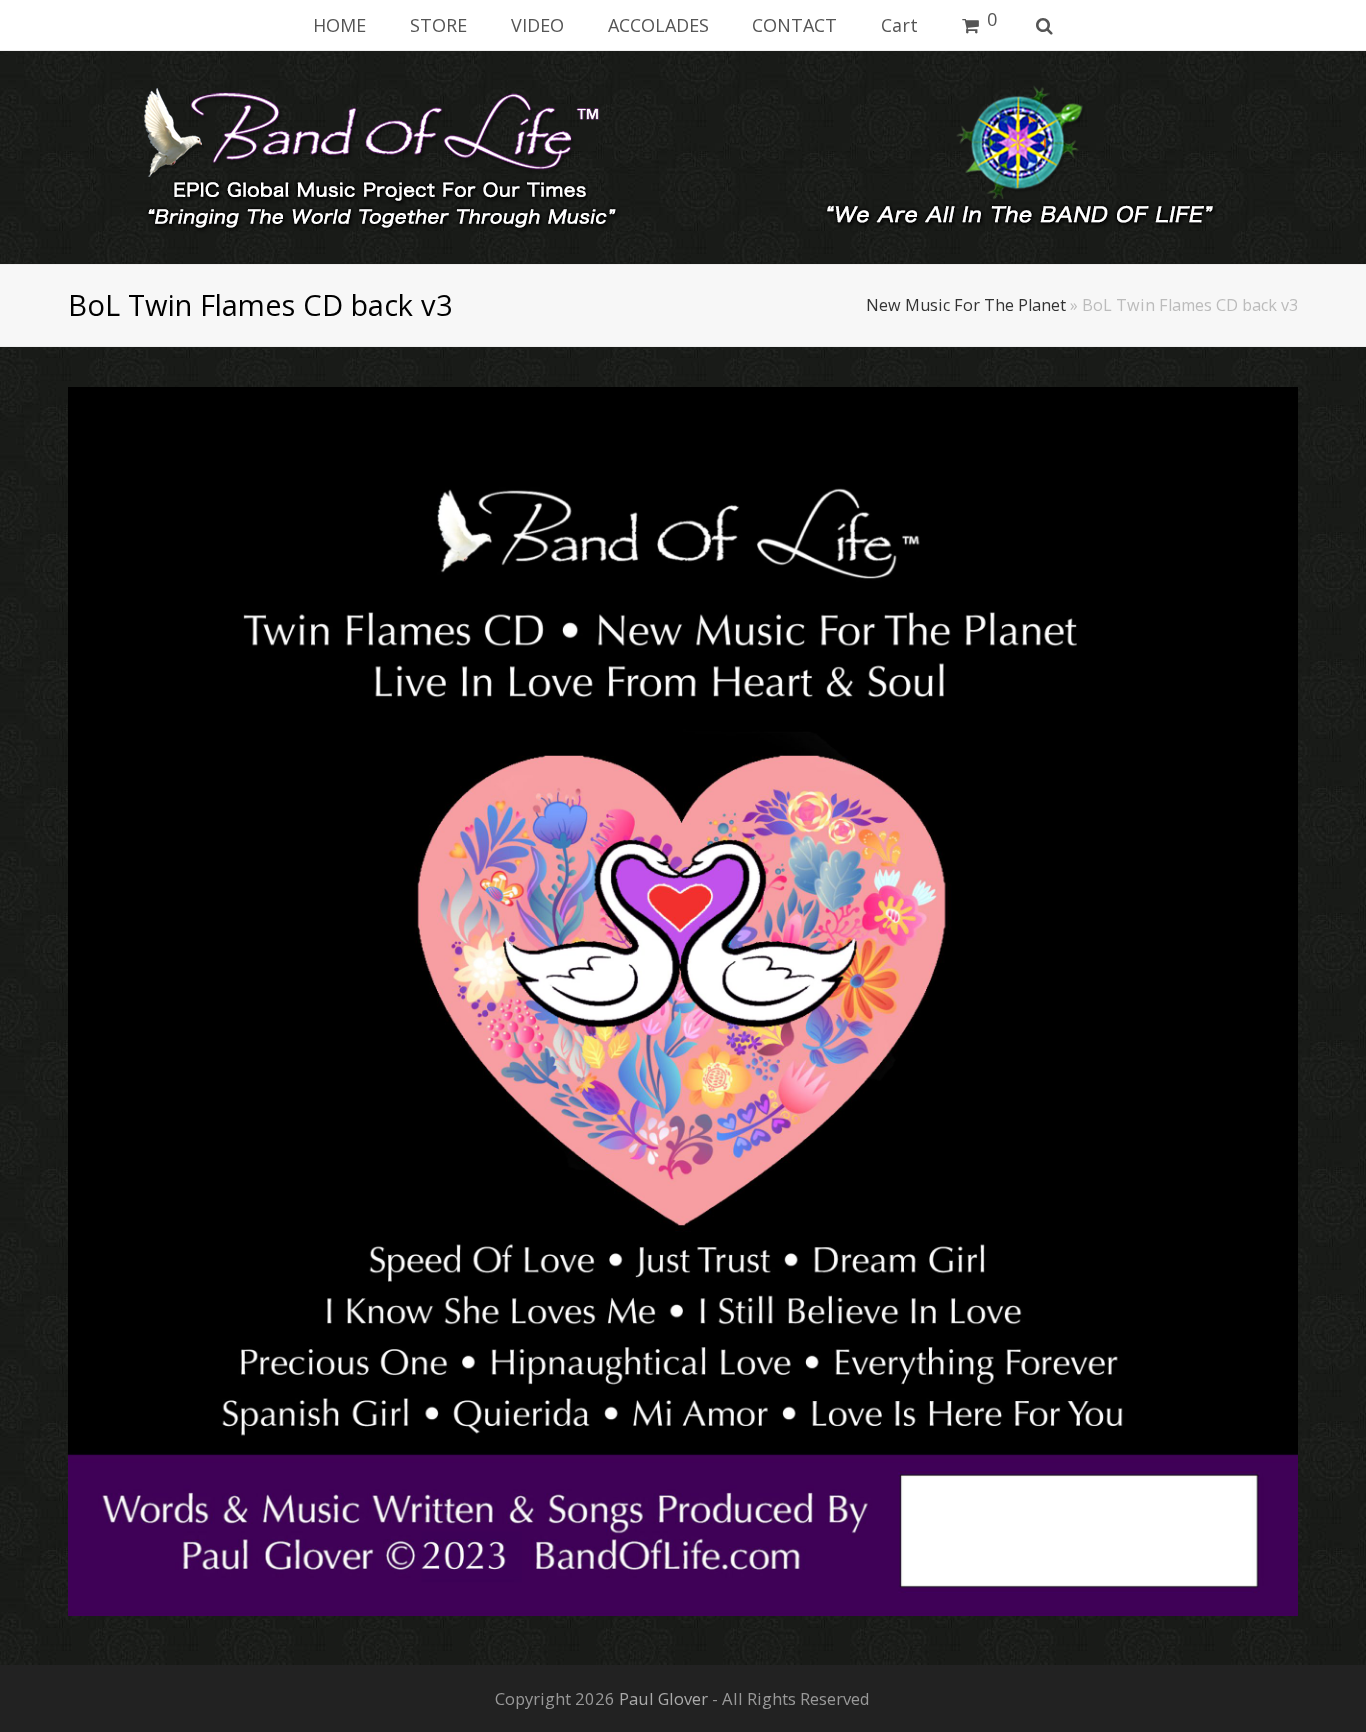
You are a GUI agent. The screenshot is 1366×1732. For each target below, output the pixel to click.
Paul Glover (663, 1698)
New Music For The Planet (966, 305)
